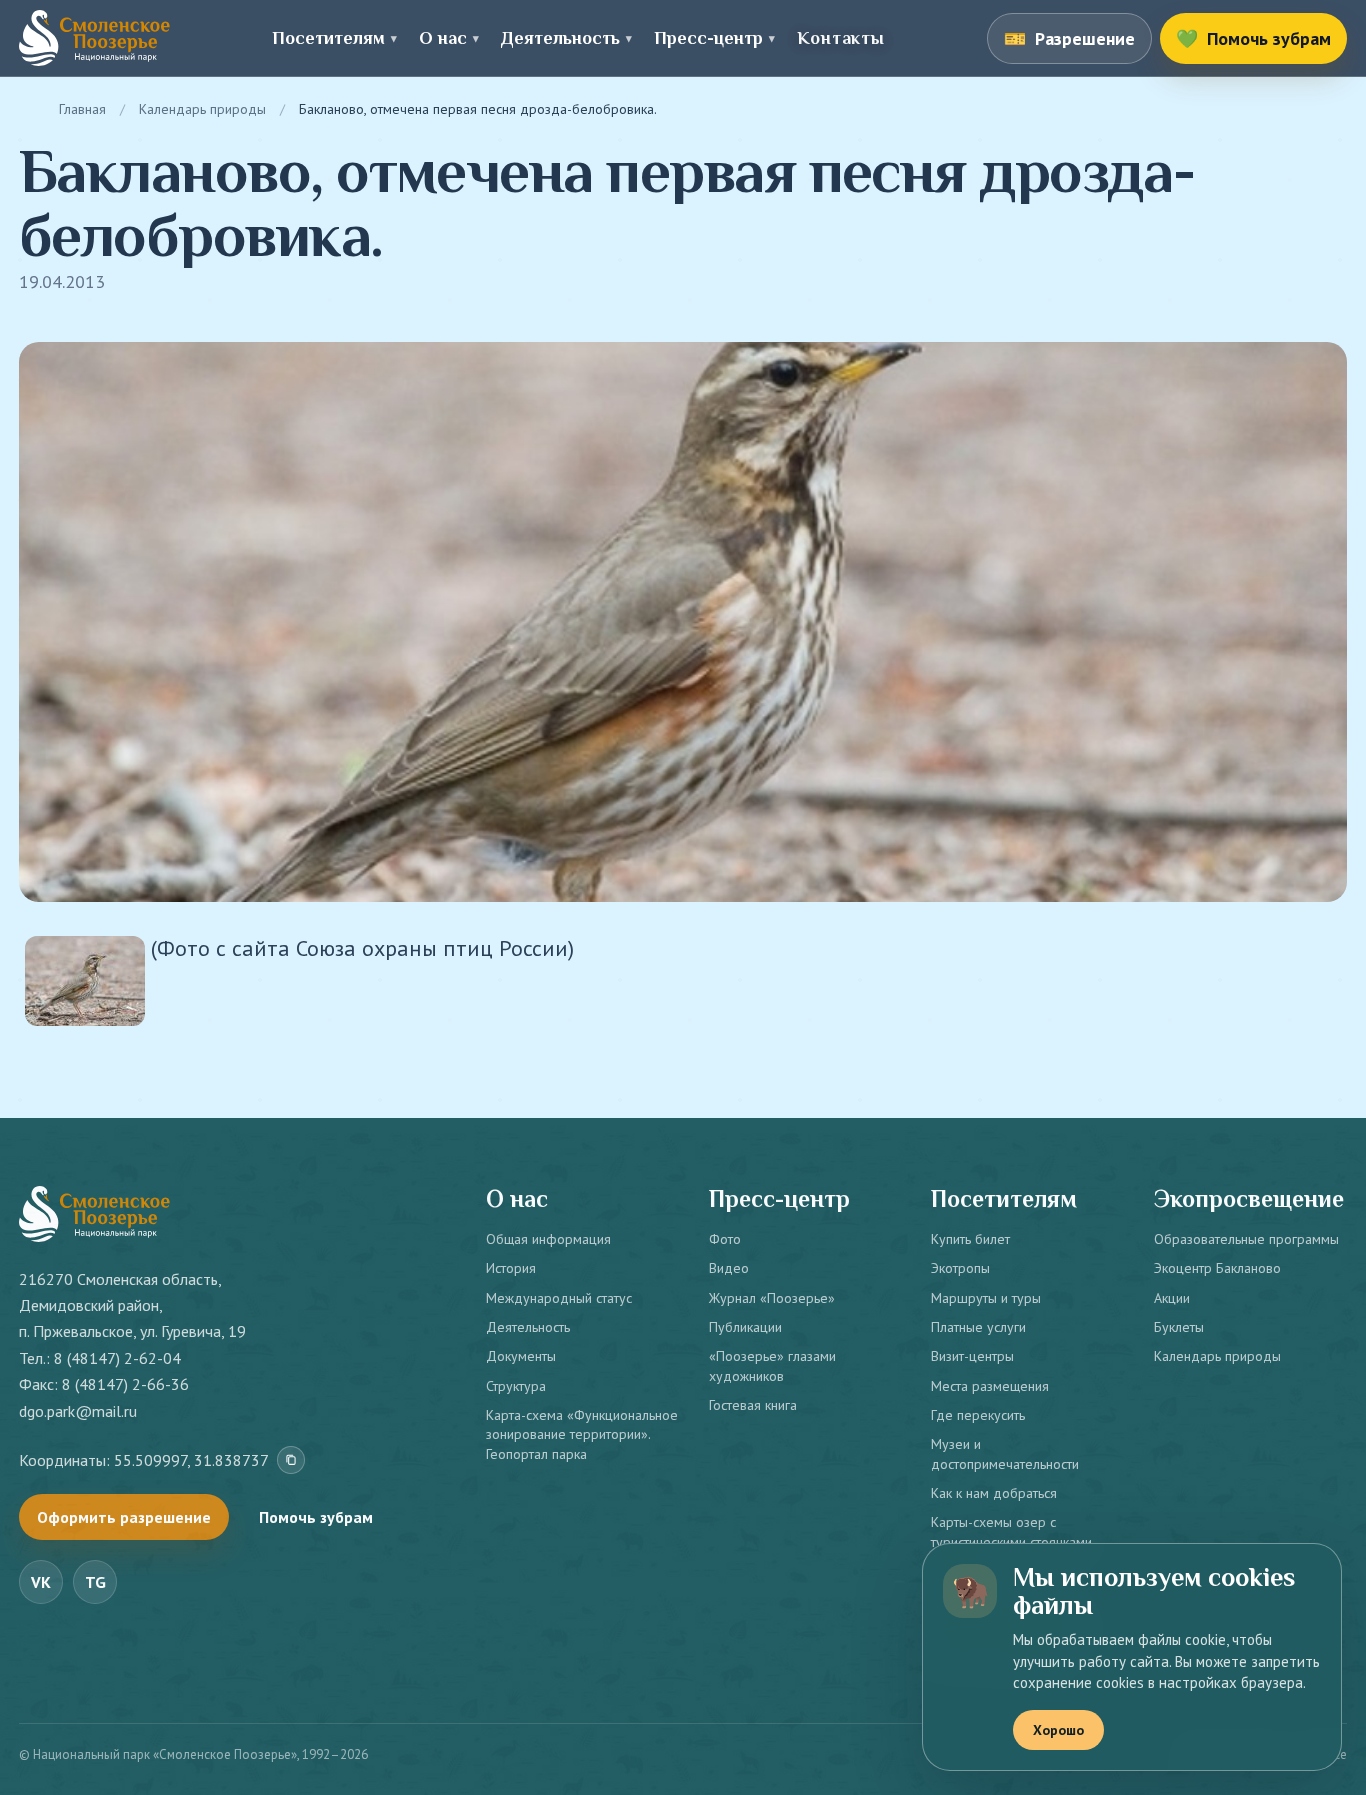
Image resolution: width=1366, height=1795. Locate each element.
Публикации (745, 1327)
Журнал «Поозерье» (772, 1298)
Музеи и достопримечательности (1005, 1453)
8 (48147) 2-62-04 (117, 1358)
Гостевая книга (753, 1405)
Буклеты (1179, 1327)
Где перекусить (978, 1415)
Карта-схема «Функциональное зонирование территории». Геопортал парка (582, 1434)
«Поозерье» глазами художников (772, 1365)
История (511, 1268)
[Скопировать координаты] (291, 1460)
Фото (725, 1239)
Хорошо (1058, 1730)
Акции (1172, 1298)
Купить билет (970, 1239)
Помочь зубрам (316, 1517)
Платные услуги (978, 1327)
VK (41, 1582)
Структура (516, 1386)
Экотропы (960, 1268)
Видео (729, 1268)
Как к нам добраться (994, 1493)
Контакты (840, 38)
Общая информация (548, 1239)
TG (95, 1582)
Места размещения (990, 1386)
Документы (521, 1356)
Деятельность (528, 1327)
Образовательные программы (1246, 1239)
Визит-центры (972, 1356)
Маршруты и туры (986, 1298)
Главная (82, 109)
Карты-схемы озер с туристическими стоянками (1011, 1531)
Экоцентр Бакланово (1217, 1268)
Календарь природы (202, 109)
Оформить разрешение (124, 1517)
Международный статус (559, 1298)
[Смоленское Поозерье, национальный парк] (94, 38)
